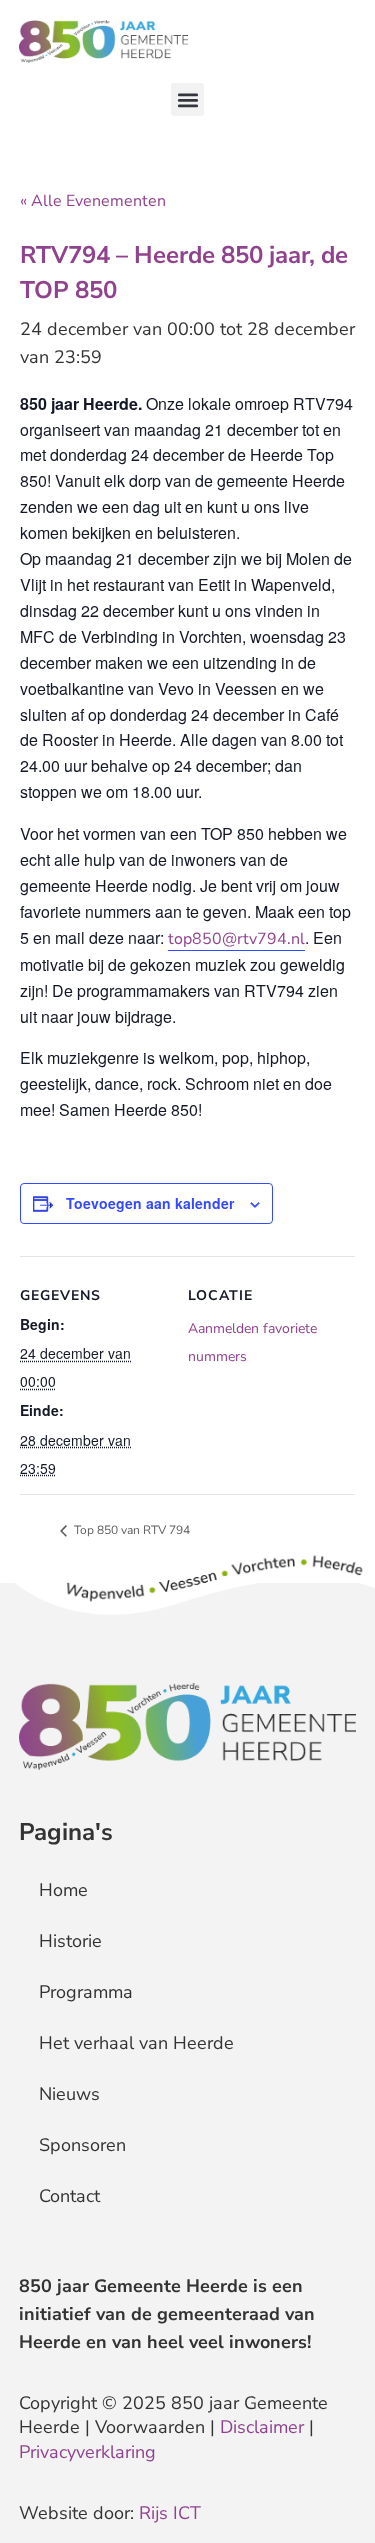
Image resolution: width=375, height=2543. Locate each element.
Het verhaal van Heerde (136, 2043)
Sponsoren (82, 2145)
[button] (187, 99)
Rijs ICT (170, 2513)
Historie (70, 1941)
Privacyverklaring (87, 2452)
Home (63, 1890)
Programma (86, 1992)
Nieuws (69, 2094)
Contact (69, 2196)
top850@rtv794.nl (236, 939)
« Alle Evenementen (93, 201)
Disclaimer (262, 2427)
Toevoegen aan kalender (150, 1203)
